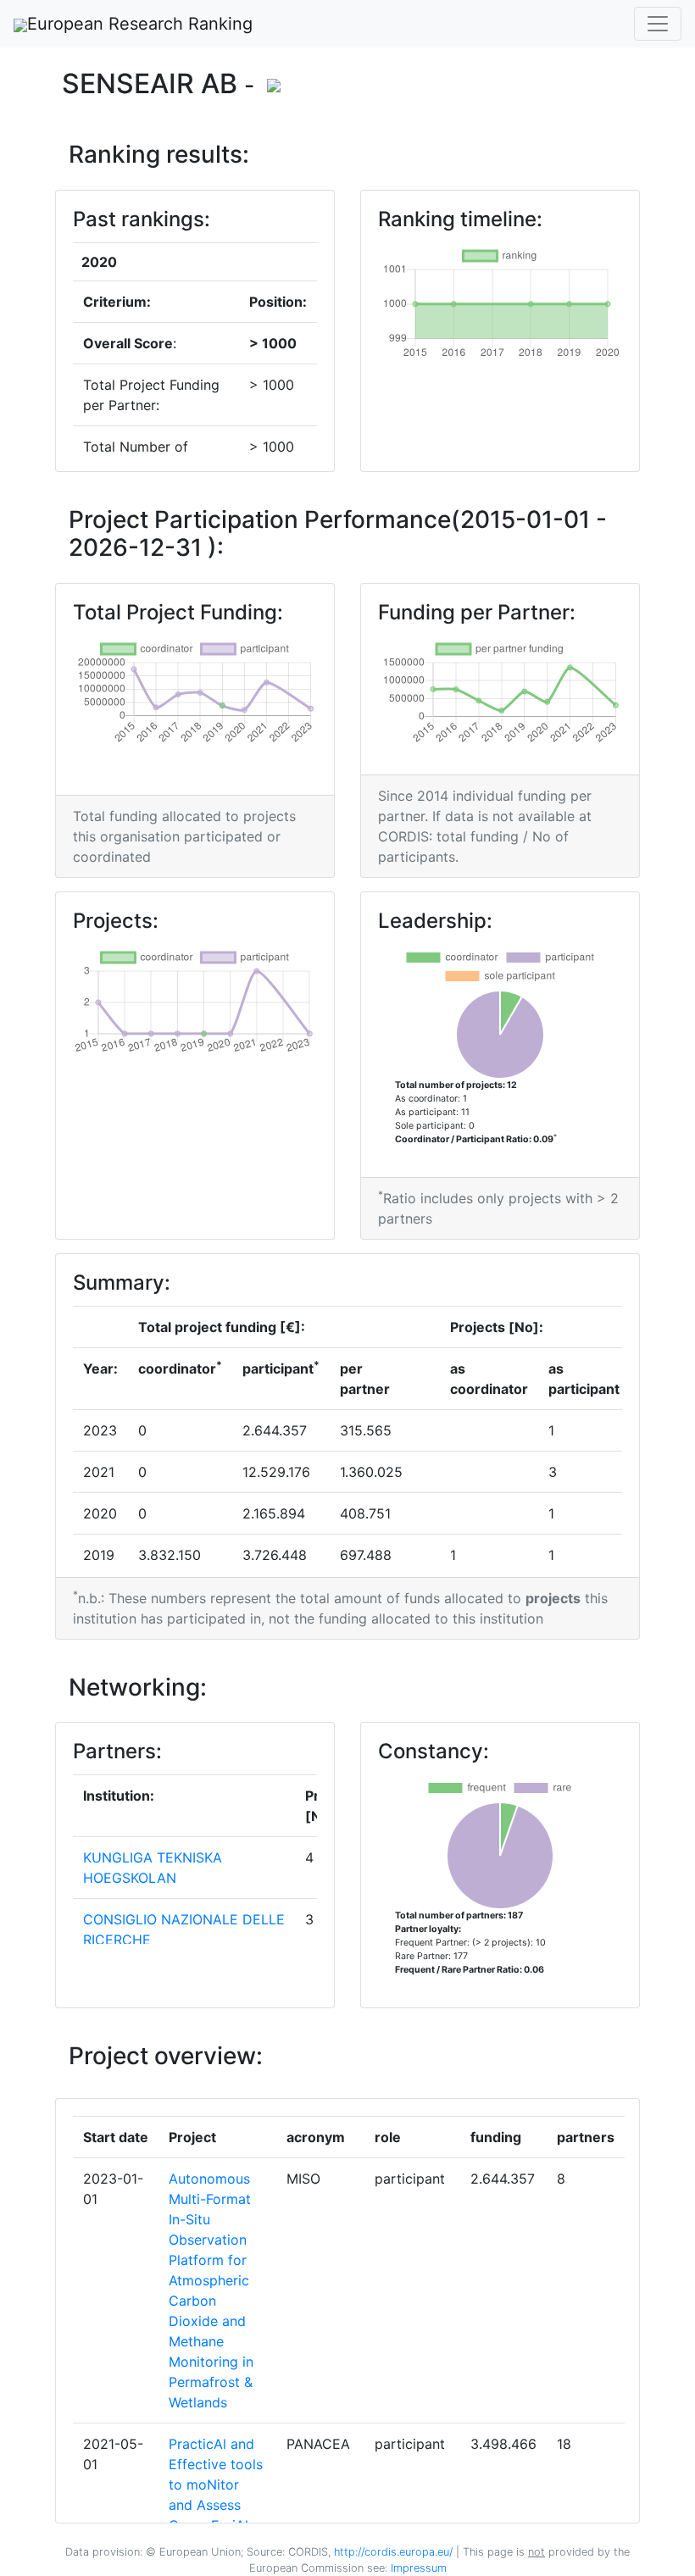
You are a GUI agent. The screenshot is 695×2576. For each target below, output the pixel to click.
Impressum (417, 2568)
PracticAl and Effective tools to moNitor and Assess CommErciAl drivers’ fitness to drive (216, 2505)
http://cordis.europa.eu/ (393, 2552)
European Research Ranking (140, 24)
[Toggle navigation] (658, 24)
